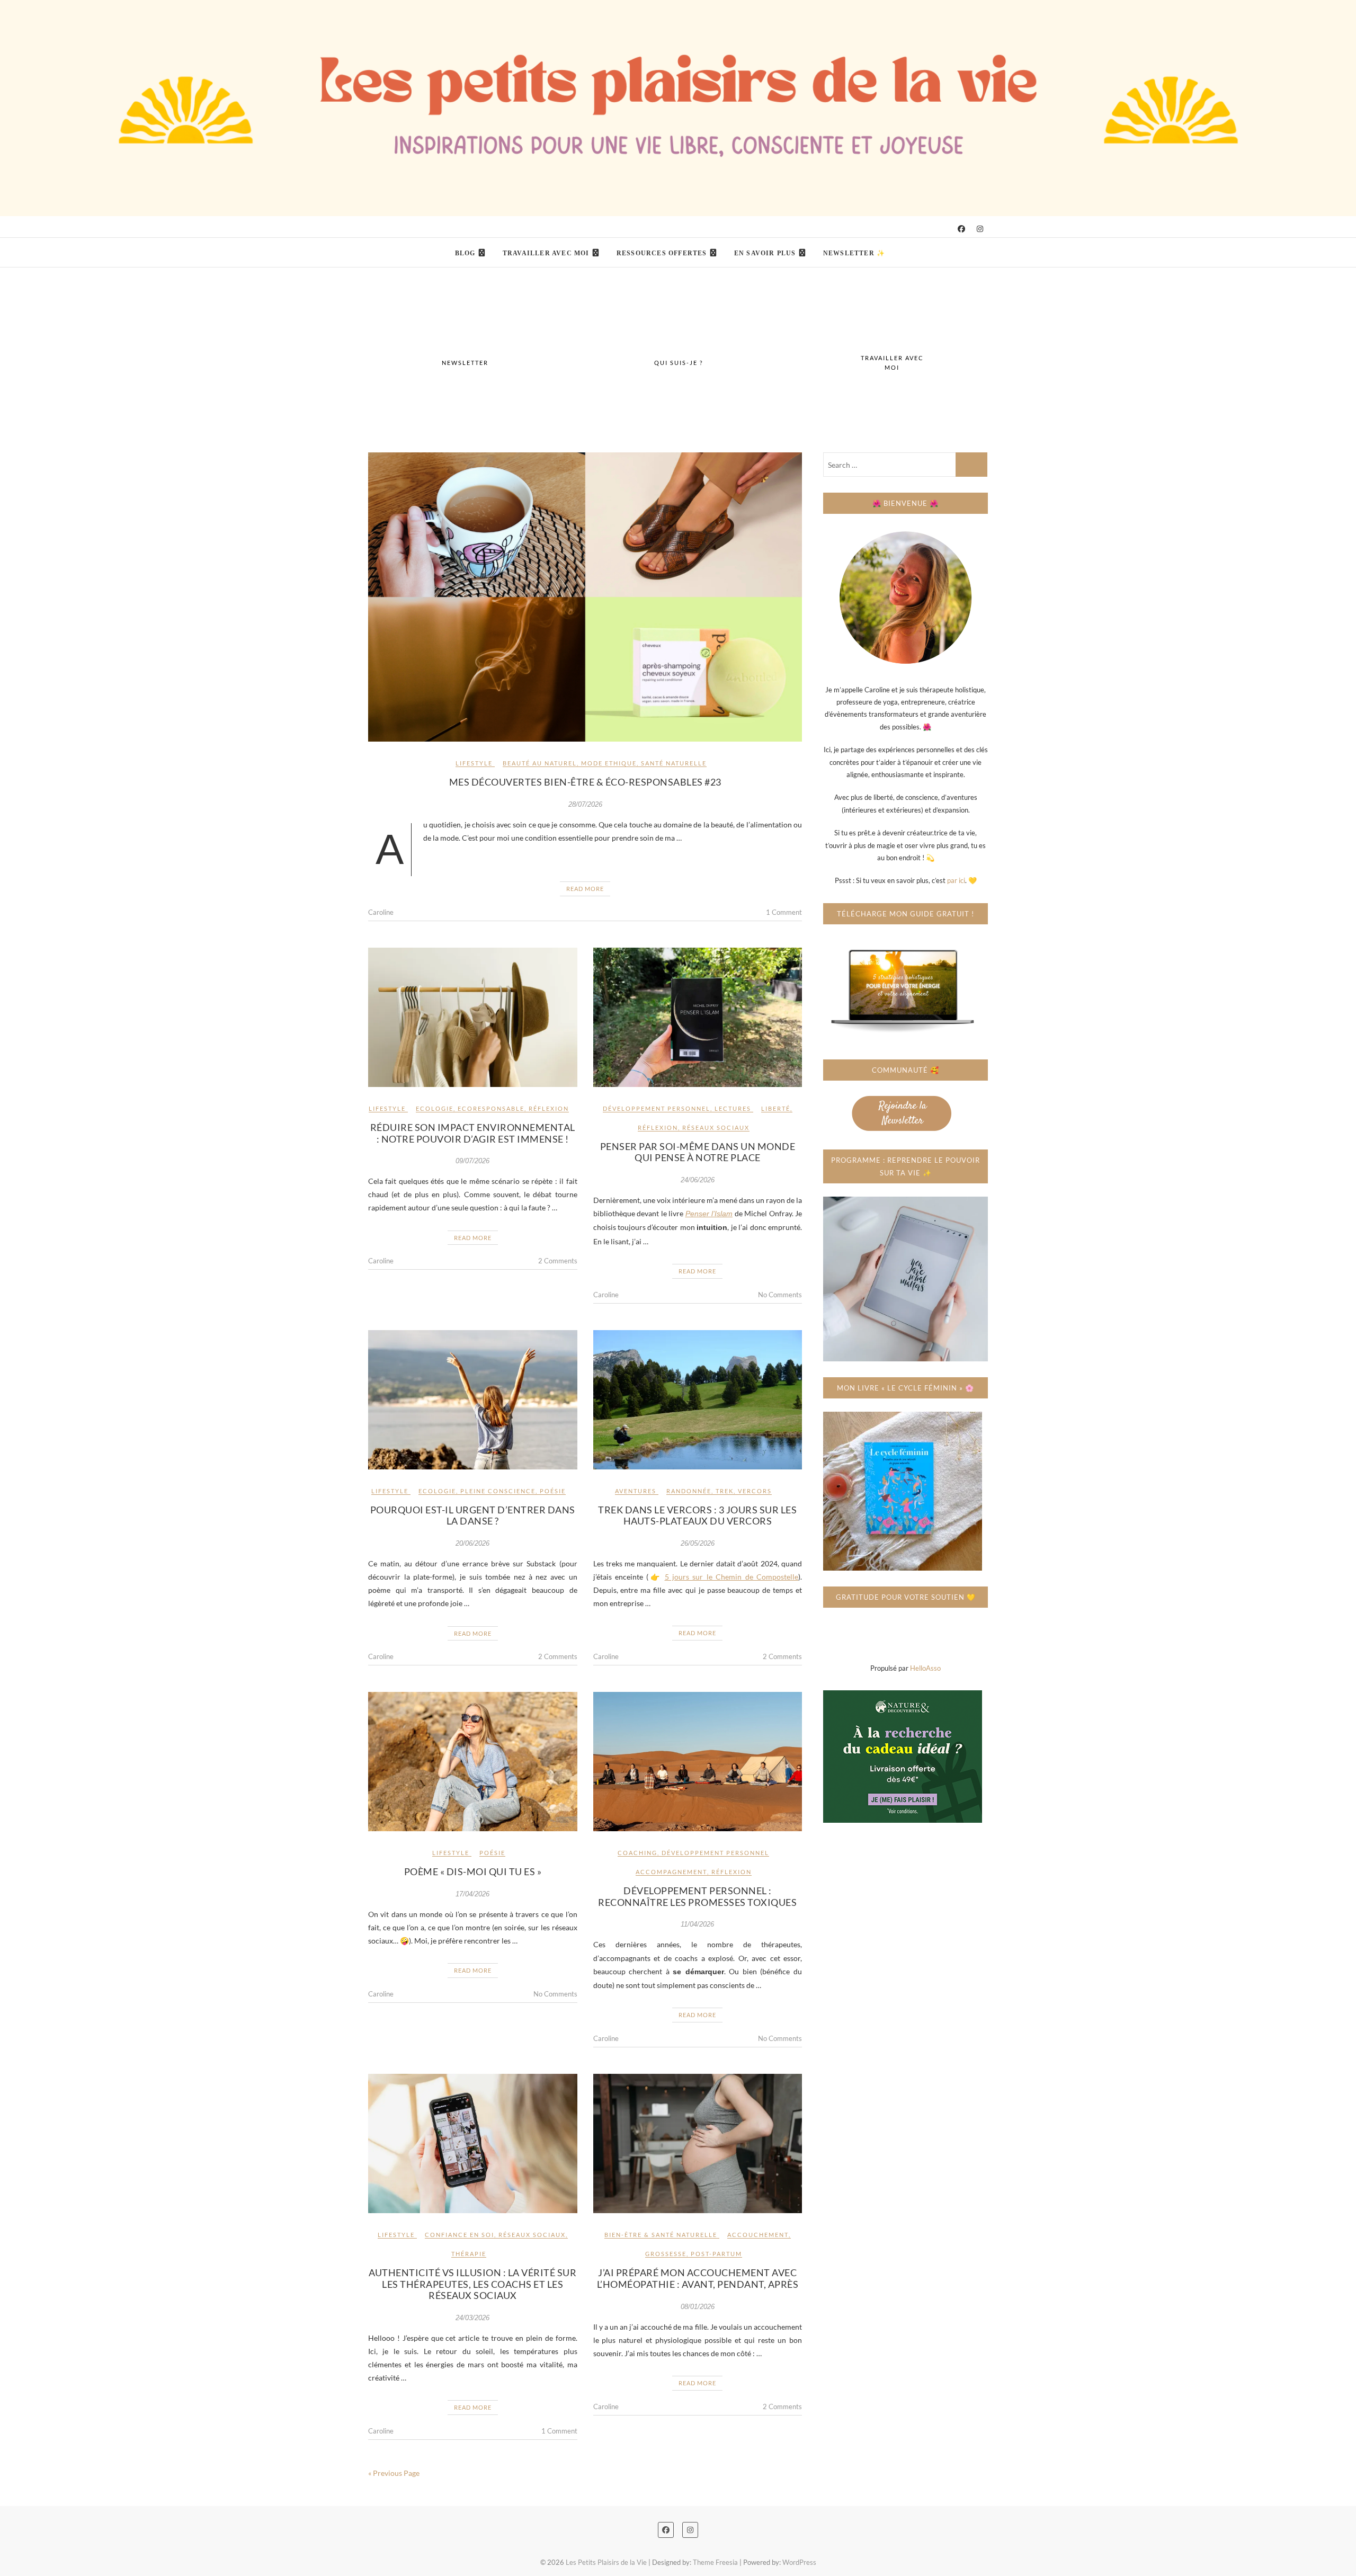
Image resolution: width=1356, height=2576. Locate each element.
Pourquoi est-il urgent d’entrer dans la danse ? (473, 1516)
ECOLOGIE (435, 1108)
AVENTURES (636, 1491)
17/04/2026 (472, 1894)
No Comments (780, 1295)
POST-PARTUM (716, 2254)
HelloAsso (925, 1668)
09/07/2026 (472, 1161)
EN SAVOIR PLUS (765, 253)
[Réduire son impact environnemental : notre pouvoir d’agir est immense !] (473, 1017)
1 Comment (784, 912)
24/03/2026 (472, 2318)
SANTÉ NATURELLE (674, 763)
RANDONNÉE (689, 1491)
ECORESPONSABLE (491, 1108)
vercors (755, 1491)
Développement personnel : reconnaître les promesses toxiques (697, 1896)
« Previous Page (394, 2473)
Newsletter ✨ (854, 253)
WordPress (799, 2562)
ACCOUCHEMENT (758, 2235)
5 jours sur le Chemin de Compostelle (731, 1577)
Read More (585, 889)
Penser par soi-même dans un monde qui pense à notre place (698, 1152)
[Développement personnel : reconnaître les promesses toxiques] (698, 1762)
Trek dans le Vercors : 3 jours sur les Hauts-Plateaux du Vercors (697, 1516)
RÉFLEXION (549, 1108)
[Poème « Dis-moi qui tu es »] (473, 1762)
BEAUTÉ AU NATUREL (540, 763)
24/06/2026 (698, 1180)
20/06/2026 (472, 1543)
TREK (725, 1491)
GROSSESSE (666, 2254)
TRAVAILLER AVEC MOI (546, 253)
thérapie (469, 2254)
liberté (776, 1108)
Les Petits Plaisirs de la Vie (441, 246)
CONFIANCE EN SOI (460, 2235)
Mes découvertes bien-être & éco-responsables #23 (585, 782)
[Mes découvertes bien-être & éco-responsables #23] (585, 597)
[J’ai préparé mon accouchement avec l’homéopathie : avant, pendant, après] (698, 2143)
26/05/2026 (698, 1543)
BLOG (465, 253)
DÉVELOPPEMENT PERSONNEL (657, 1108)
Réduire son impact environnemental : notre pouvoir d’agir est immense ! (473, 1133)
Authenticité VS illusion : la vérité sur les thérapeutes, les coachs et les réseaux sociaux (472, 2284)
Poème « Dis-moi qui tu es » (473, 1871)
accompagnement (671, 1872)
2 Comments (558, 1261)
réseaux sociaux (716, 1127)
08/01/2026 (698, 2307)
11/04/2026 (697, 1924)
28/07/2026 (585, 804)
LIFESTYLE (474, 763)
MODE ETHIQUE (609, 763)
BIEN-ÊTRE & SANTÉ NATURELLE (661, 2235)
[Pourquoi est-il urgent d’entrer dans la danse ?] (473, 1400)
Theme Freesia (715, 2562)
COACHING (637, 1853)
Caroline (381, 912)
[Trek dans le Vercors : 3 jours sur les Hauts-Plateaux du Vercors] (698, 1400)
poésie (553, 1491)
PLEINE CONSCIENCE (498, 1491)
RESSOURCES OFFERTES (662, 253)
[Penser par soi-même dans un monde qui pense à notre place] (698, 1017)
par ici (956, 880)
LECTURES (733, 1108)
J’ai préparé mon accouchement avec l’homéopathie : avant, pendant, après (698, 2278)
